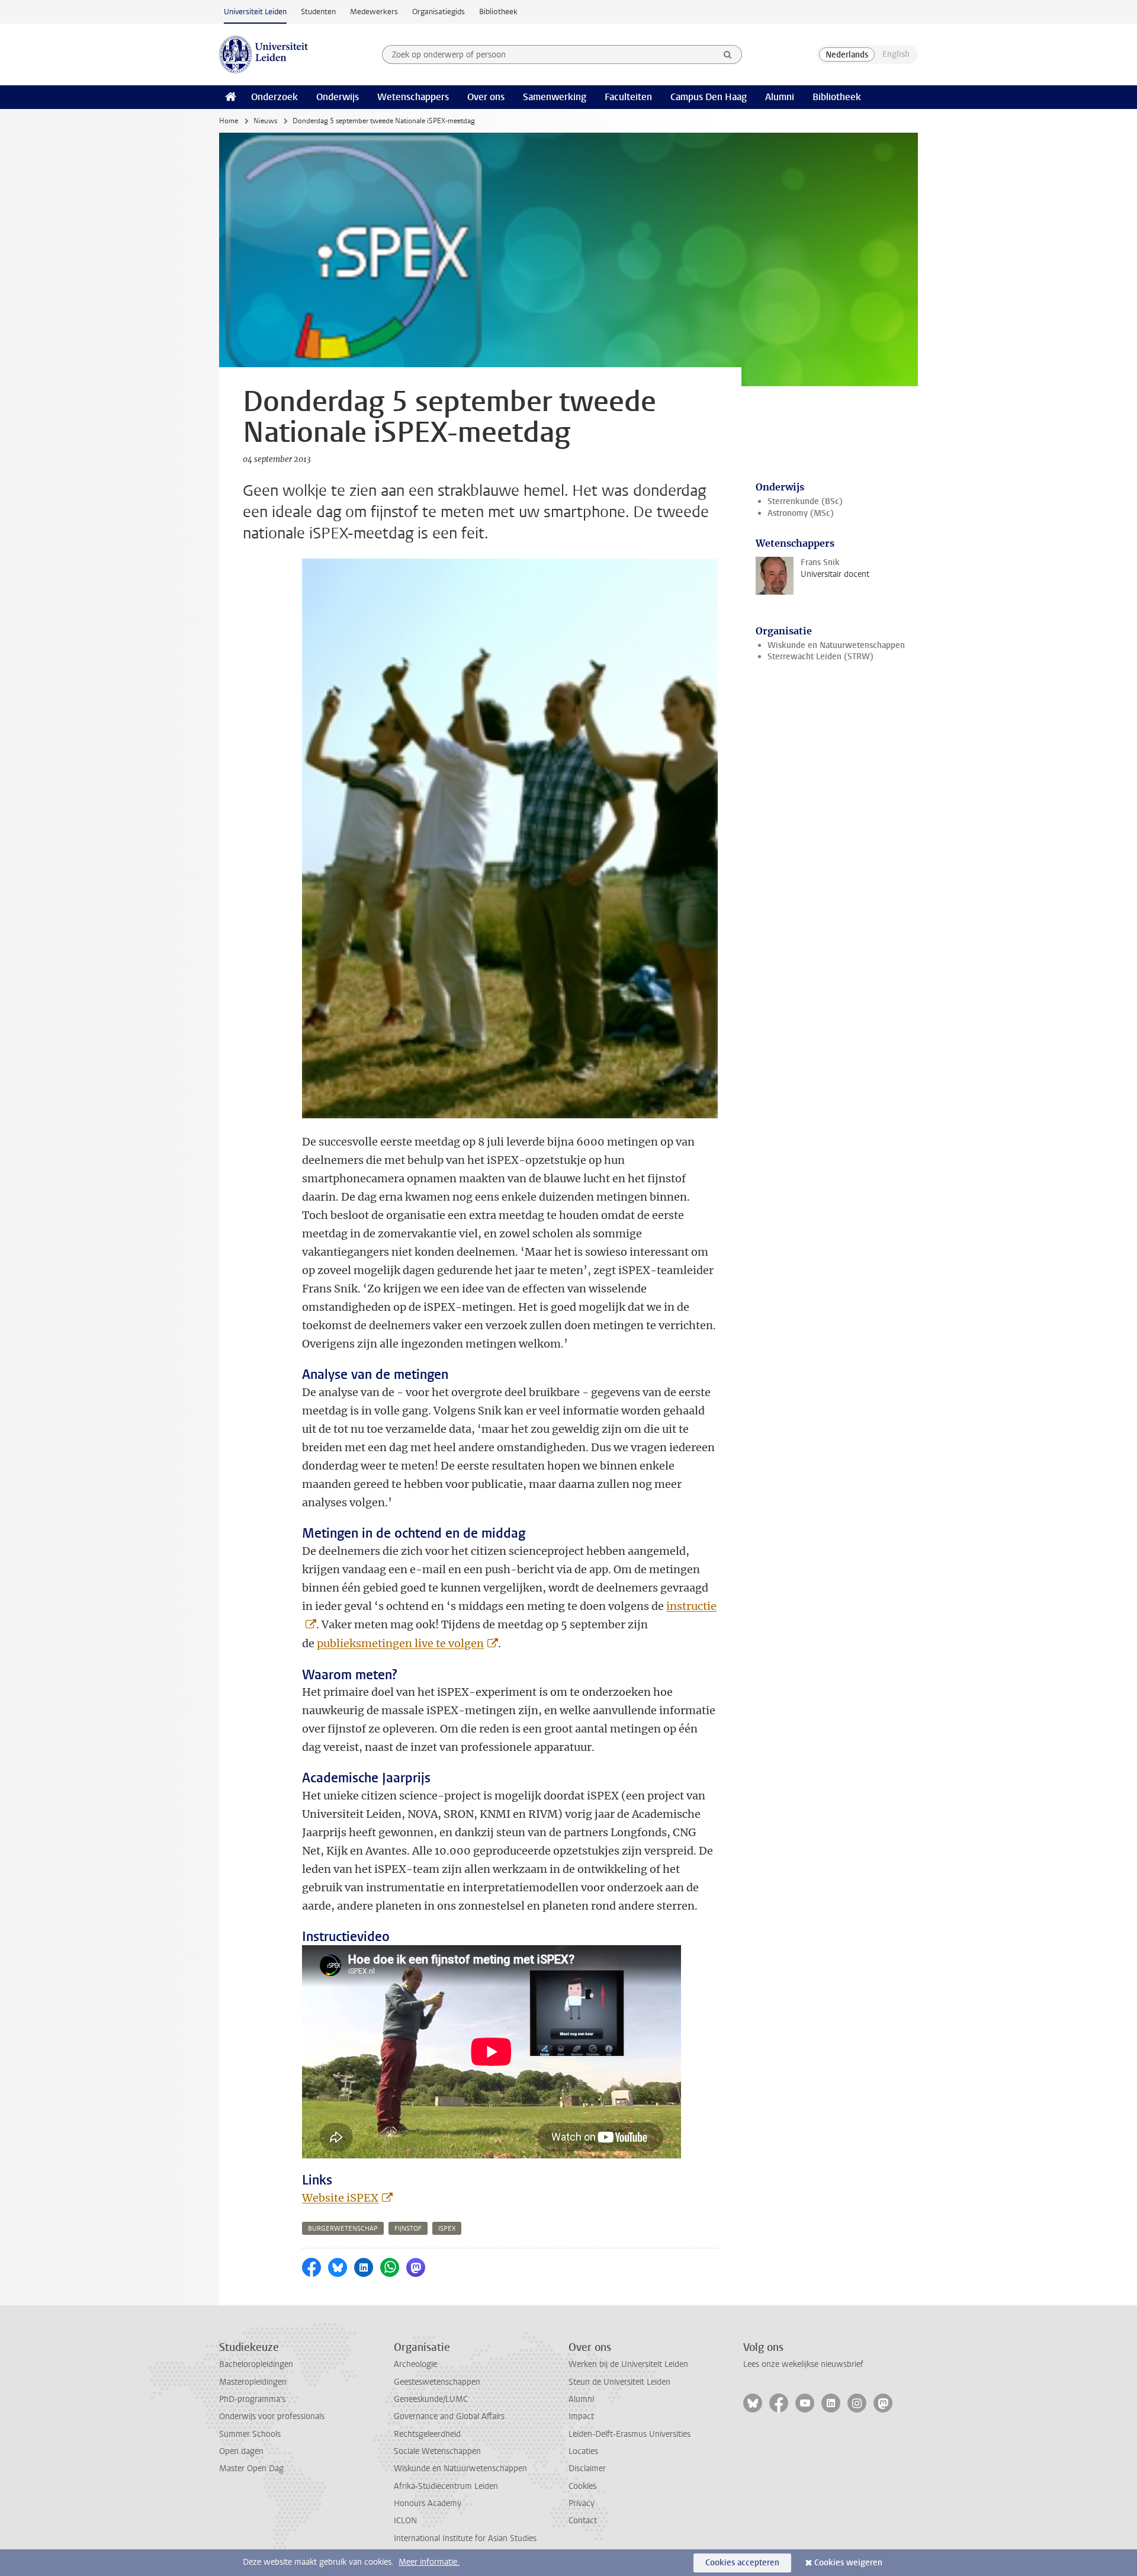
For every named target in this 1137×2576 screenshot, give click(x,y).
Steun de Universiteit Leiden (619, 2382)
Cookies (582, 2486)
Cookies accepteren (742, 2563)
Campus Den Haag (709, 97)
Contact (583, 2521)
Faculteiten (628, 97)
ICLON (405, 2521)
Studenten (318, 12)
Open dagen (241, 2451)
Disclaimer (587, 2468)
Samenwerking (555, 97)
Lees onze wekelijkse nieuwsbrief (803, 2364)
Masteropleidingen (253, 2382)
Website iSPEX (340, 2198)
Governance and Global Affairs (449, 2416)
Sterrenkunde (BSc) (805, 501)
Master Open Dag (251, 2468)
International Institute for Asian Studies (465, 2538)
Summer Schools (250, 2434)
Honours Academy (428, 2503)
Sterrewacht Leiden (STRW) (820, 657)
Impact (581, 2416)
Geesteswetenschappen (437, 2382)
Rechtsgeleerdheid (427, 2434)
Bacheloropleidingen (256, 2364)
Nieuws (265, 121)
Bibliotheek (498, 12)
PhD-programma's (252, 2399)
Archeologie (415, 2364)
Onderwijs (338, 97)
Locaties (583, 2451)
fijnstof (408, 2229)
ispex (447, 2229)
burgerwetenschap (343, 2229)
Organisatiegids (439, 12)
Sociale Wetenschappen (437, 2451)
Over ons (486, 97)
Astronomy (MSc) (801, 513)
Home (229, 121)
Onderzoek (274, 97)
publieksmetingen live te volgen (400, 1643)
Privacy (582, 2503)
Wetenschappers (413, 97)
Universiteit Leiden (255, 12)
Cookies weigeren (848, 2563)
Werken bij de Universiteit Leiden (628, 2364)
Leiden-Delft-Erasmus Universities (629, 2434)
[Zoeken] (728, 54)
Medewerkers (374, 12)
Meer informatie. (429, 2562)
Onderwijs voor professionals (272, 2416)
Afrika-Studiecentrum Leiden (446, 2486)
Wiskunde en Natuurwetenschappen (836, 645)
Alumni (780, 97)
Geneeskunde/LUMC (431, 2399)
